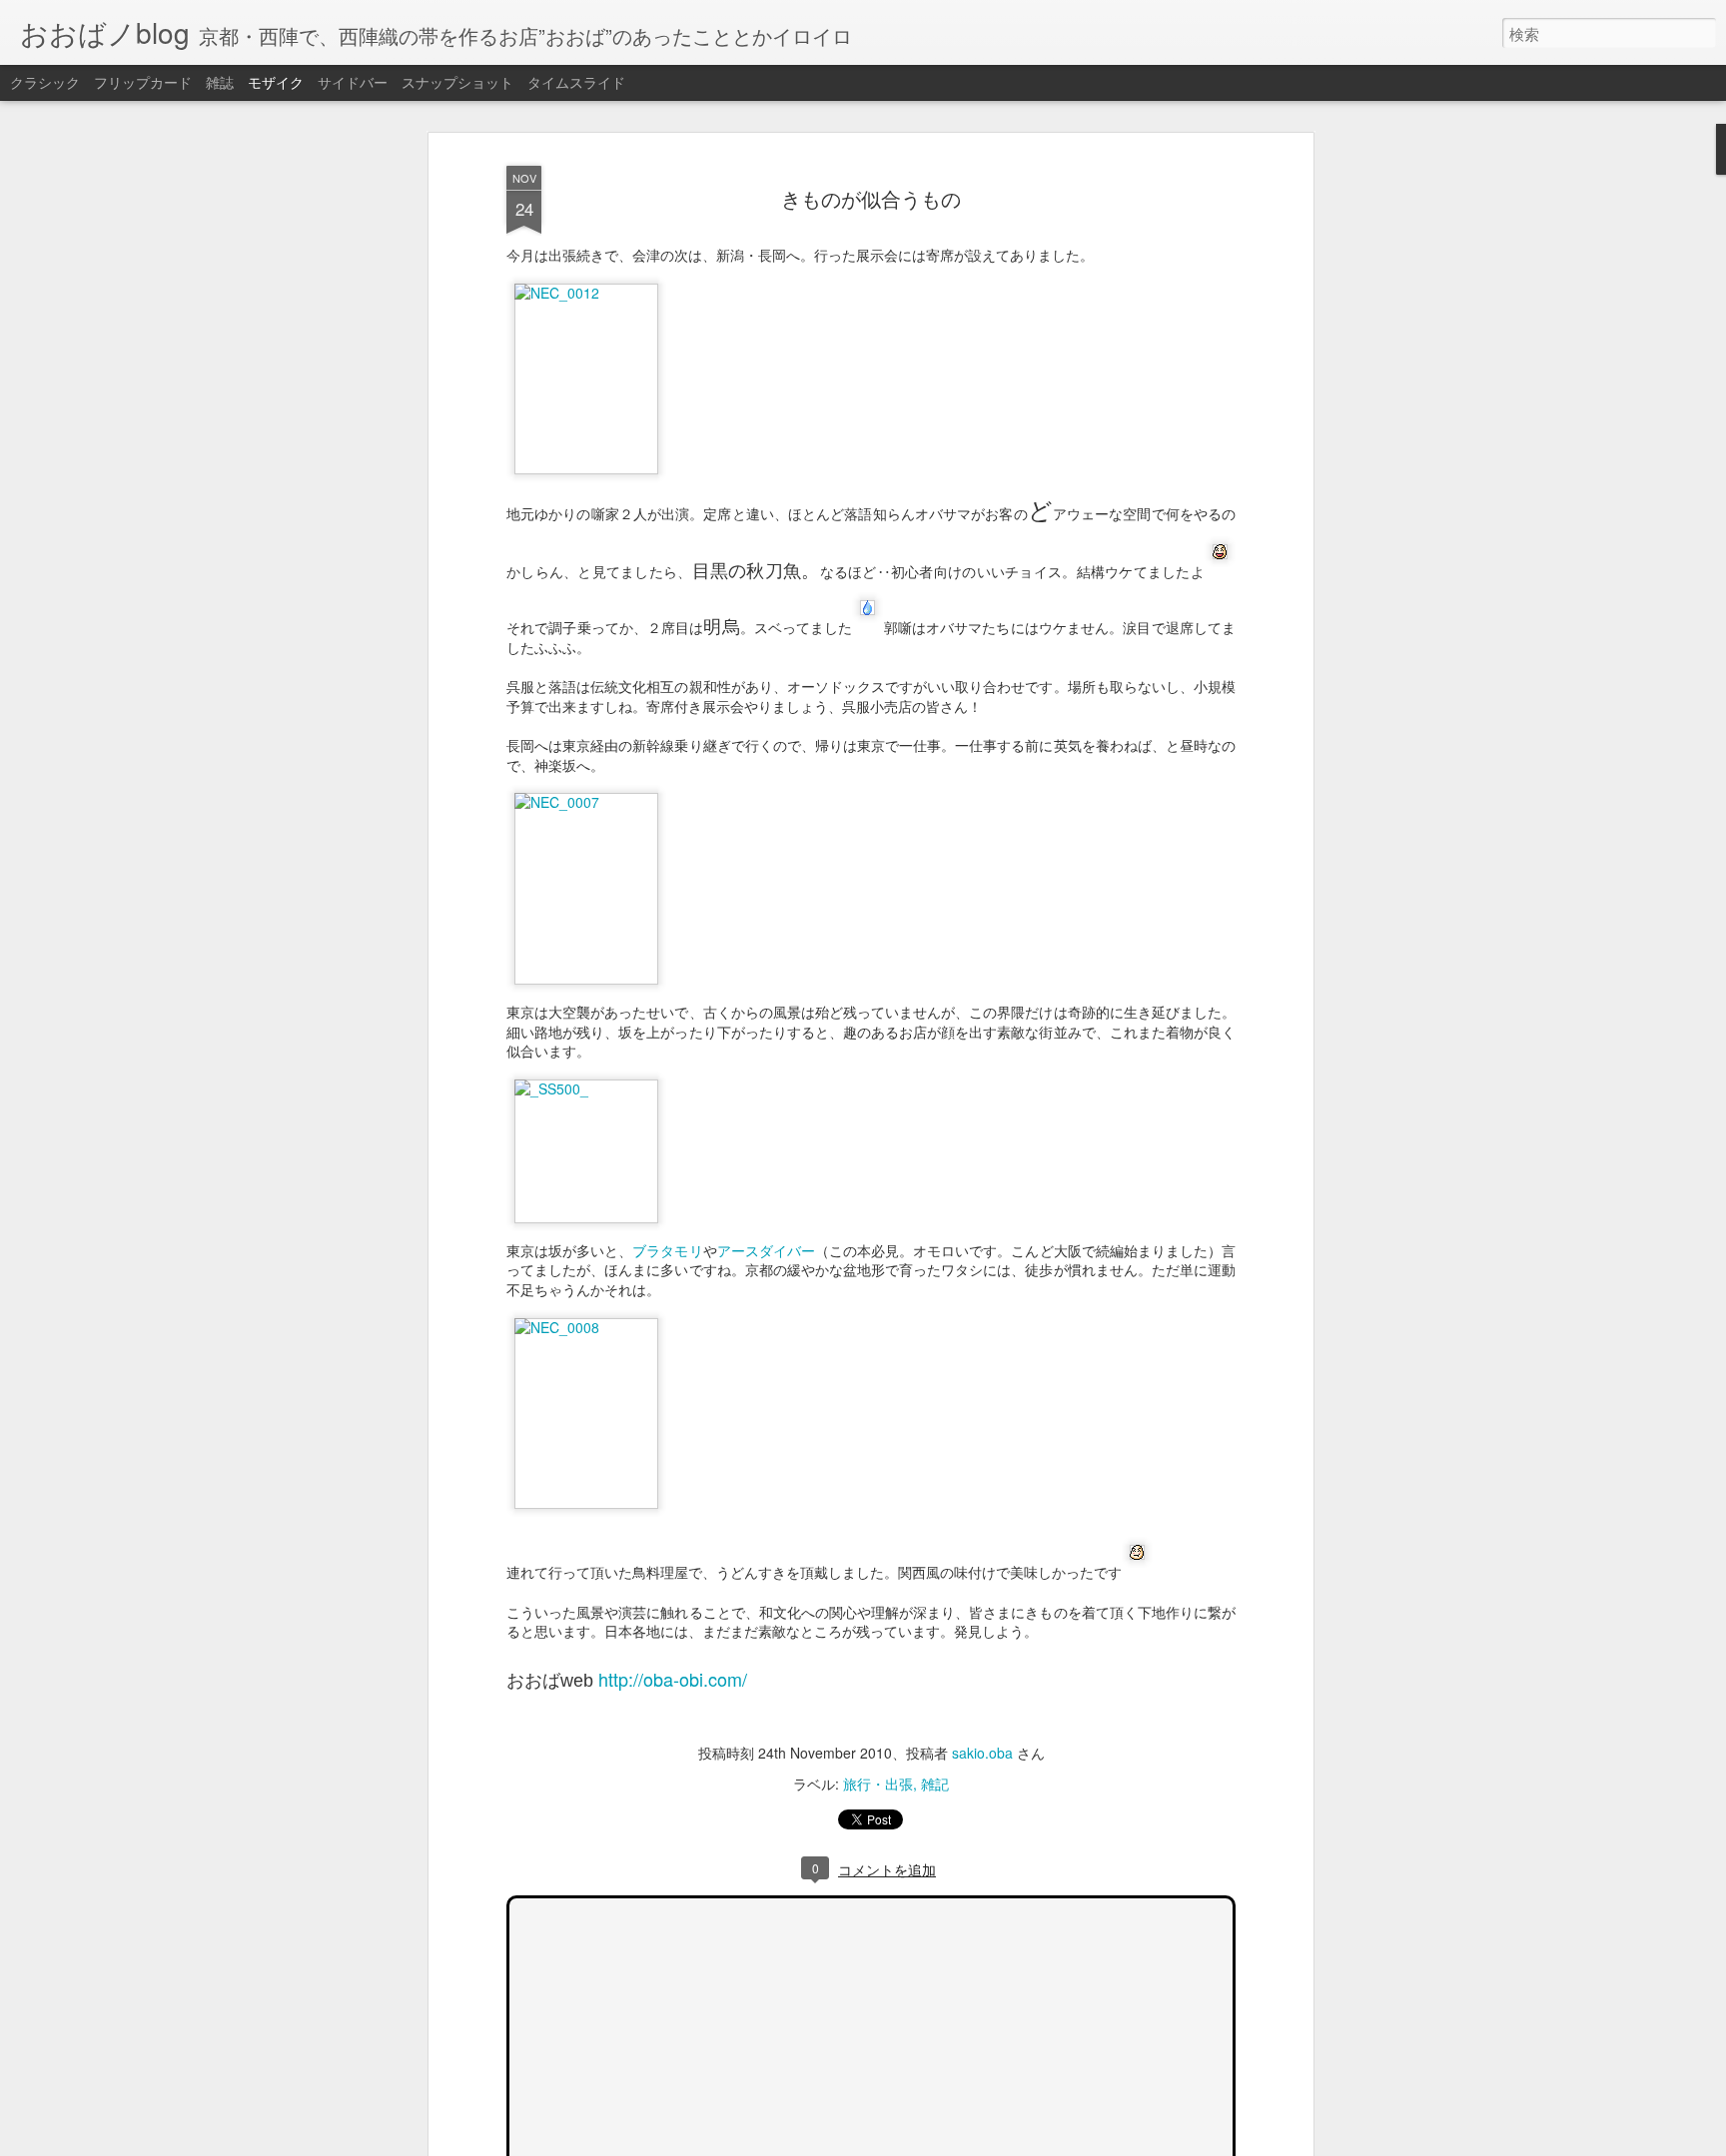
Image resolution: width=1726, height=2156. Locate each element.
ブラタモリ (667, 1250)
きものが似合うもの (871, 198)
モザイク (276, 82)
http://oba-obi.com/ (673, 1679)
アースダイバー (766, 1250)
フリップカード (143, 82)
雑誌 (220, 82)
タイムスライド (576, 82)
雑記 (935, 1784)
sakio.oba (982, 1753)
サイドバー (353, 82)
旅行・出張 (878, 1784)
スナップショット (457, 82)
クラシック (45, 82)
